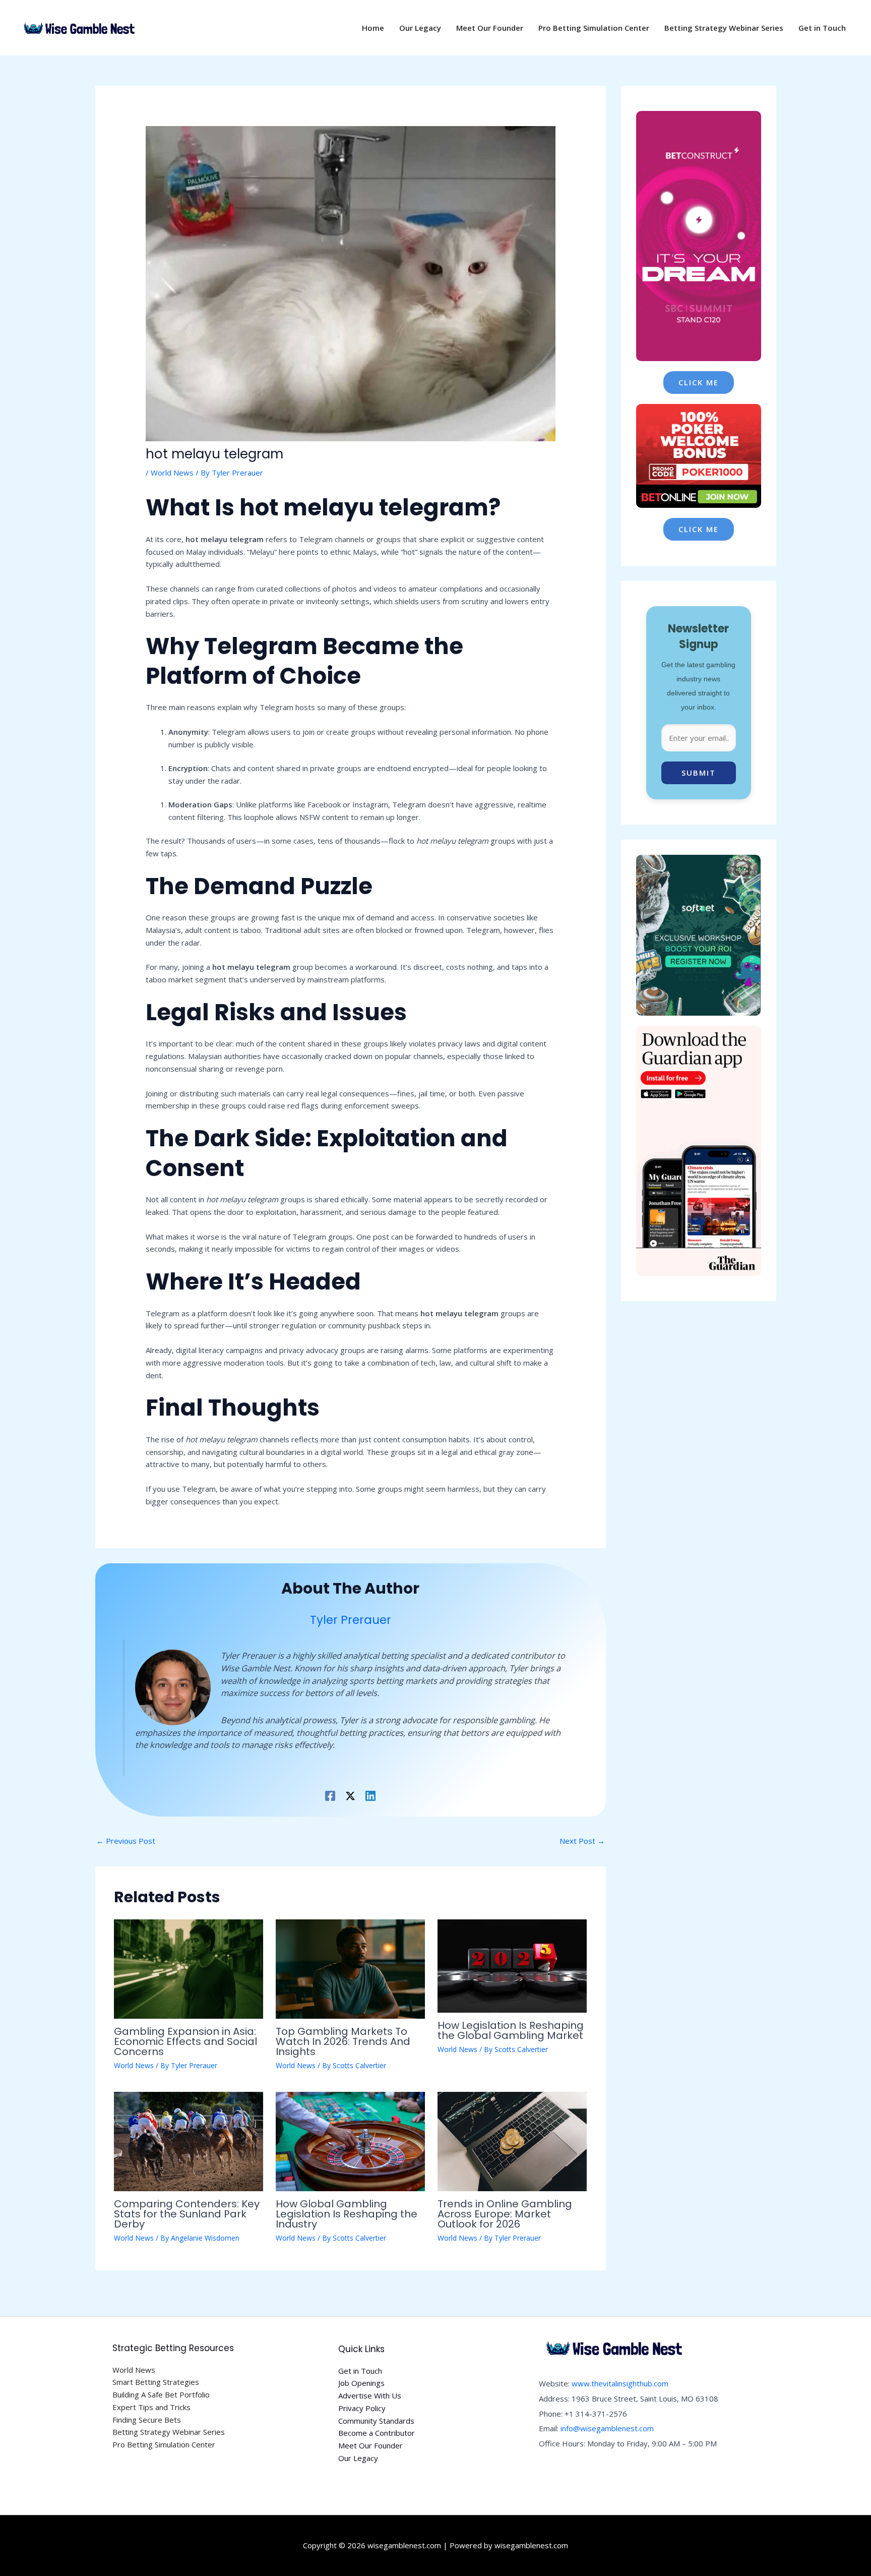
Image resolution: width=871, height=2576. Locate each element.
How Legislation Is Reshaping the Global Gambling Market (511, 2030)
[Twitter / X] (350, 1795)
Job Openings (361, 2383)
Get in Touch (360, 2371)
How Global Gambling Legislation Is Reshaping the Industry (347, 2214)
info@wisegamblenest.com (607, 2428)
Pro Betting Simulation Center (164, 2444)
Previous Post (126, 1841)
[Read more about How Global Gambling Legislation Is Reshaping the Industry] (350, 2140)
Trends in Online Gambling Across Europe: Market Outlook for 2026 (505, 2214)
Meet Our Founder (370, 2445)
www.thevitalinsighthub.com (620, 2383)
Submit (699, 773)
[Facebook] (330, 1795)
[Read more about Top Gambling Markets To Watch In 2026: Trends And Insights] (350, 1968)
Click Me (699, 382)
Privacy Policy (362, 2408)
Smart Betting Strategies (156, 2382)
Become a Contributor (377, 2433)
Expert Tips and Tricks (151, 2407)
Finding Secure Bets (147, 2420)
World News (172, 473)
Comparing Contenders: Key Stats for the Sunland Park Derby (187, 2214)
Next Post (582, 1841)
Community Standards (376, 2421)
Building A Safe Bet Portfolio (161, 2394)
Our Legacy (358, 2458)
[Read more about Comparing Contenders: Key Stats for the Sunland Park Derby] (189, 2140)
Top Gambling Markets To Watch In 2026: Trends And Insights (343, 2041)
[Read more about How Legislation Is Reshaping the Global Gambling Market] (512, 1965)
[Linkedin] (370, 1795)
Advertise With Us (370, 2395)
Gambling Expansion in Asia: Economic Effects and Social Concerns (185, 2041)
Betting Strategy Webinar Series (169, 2432)
